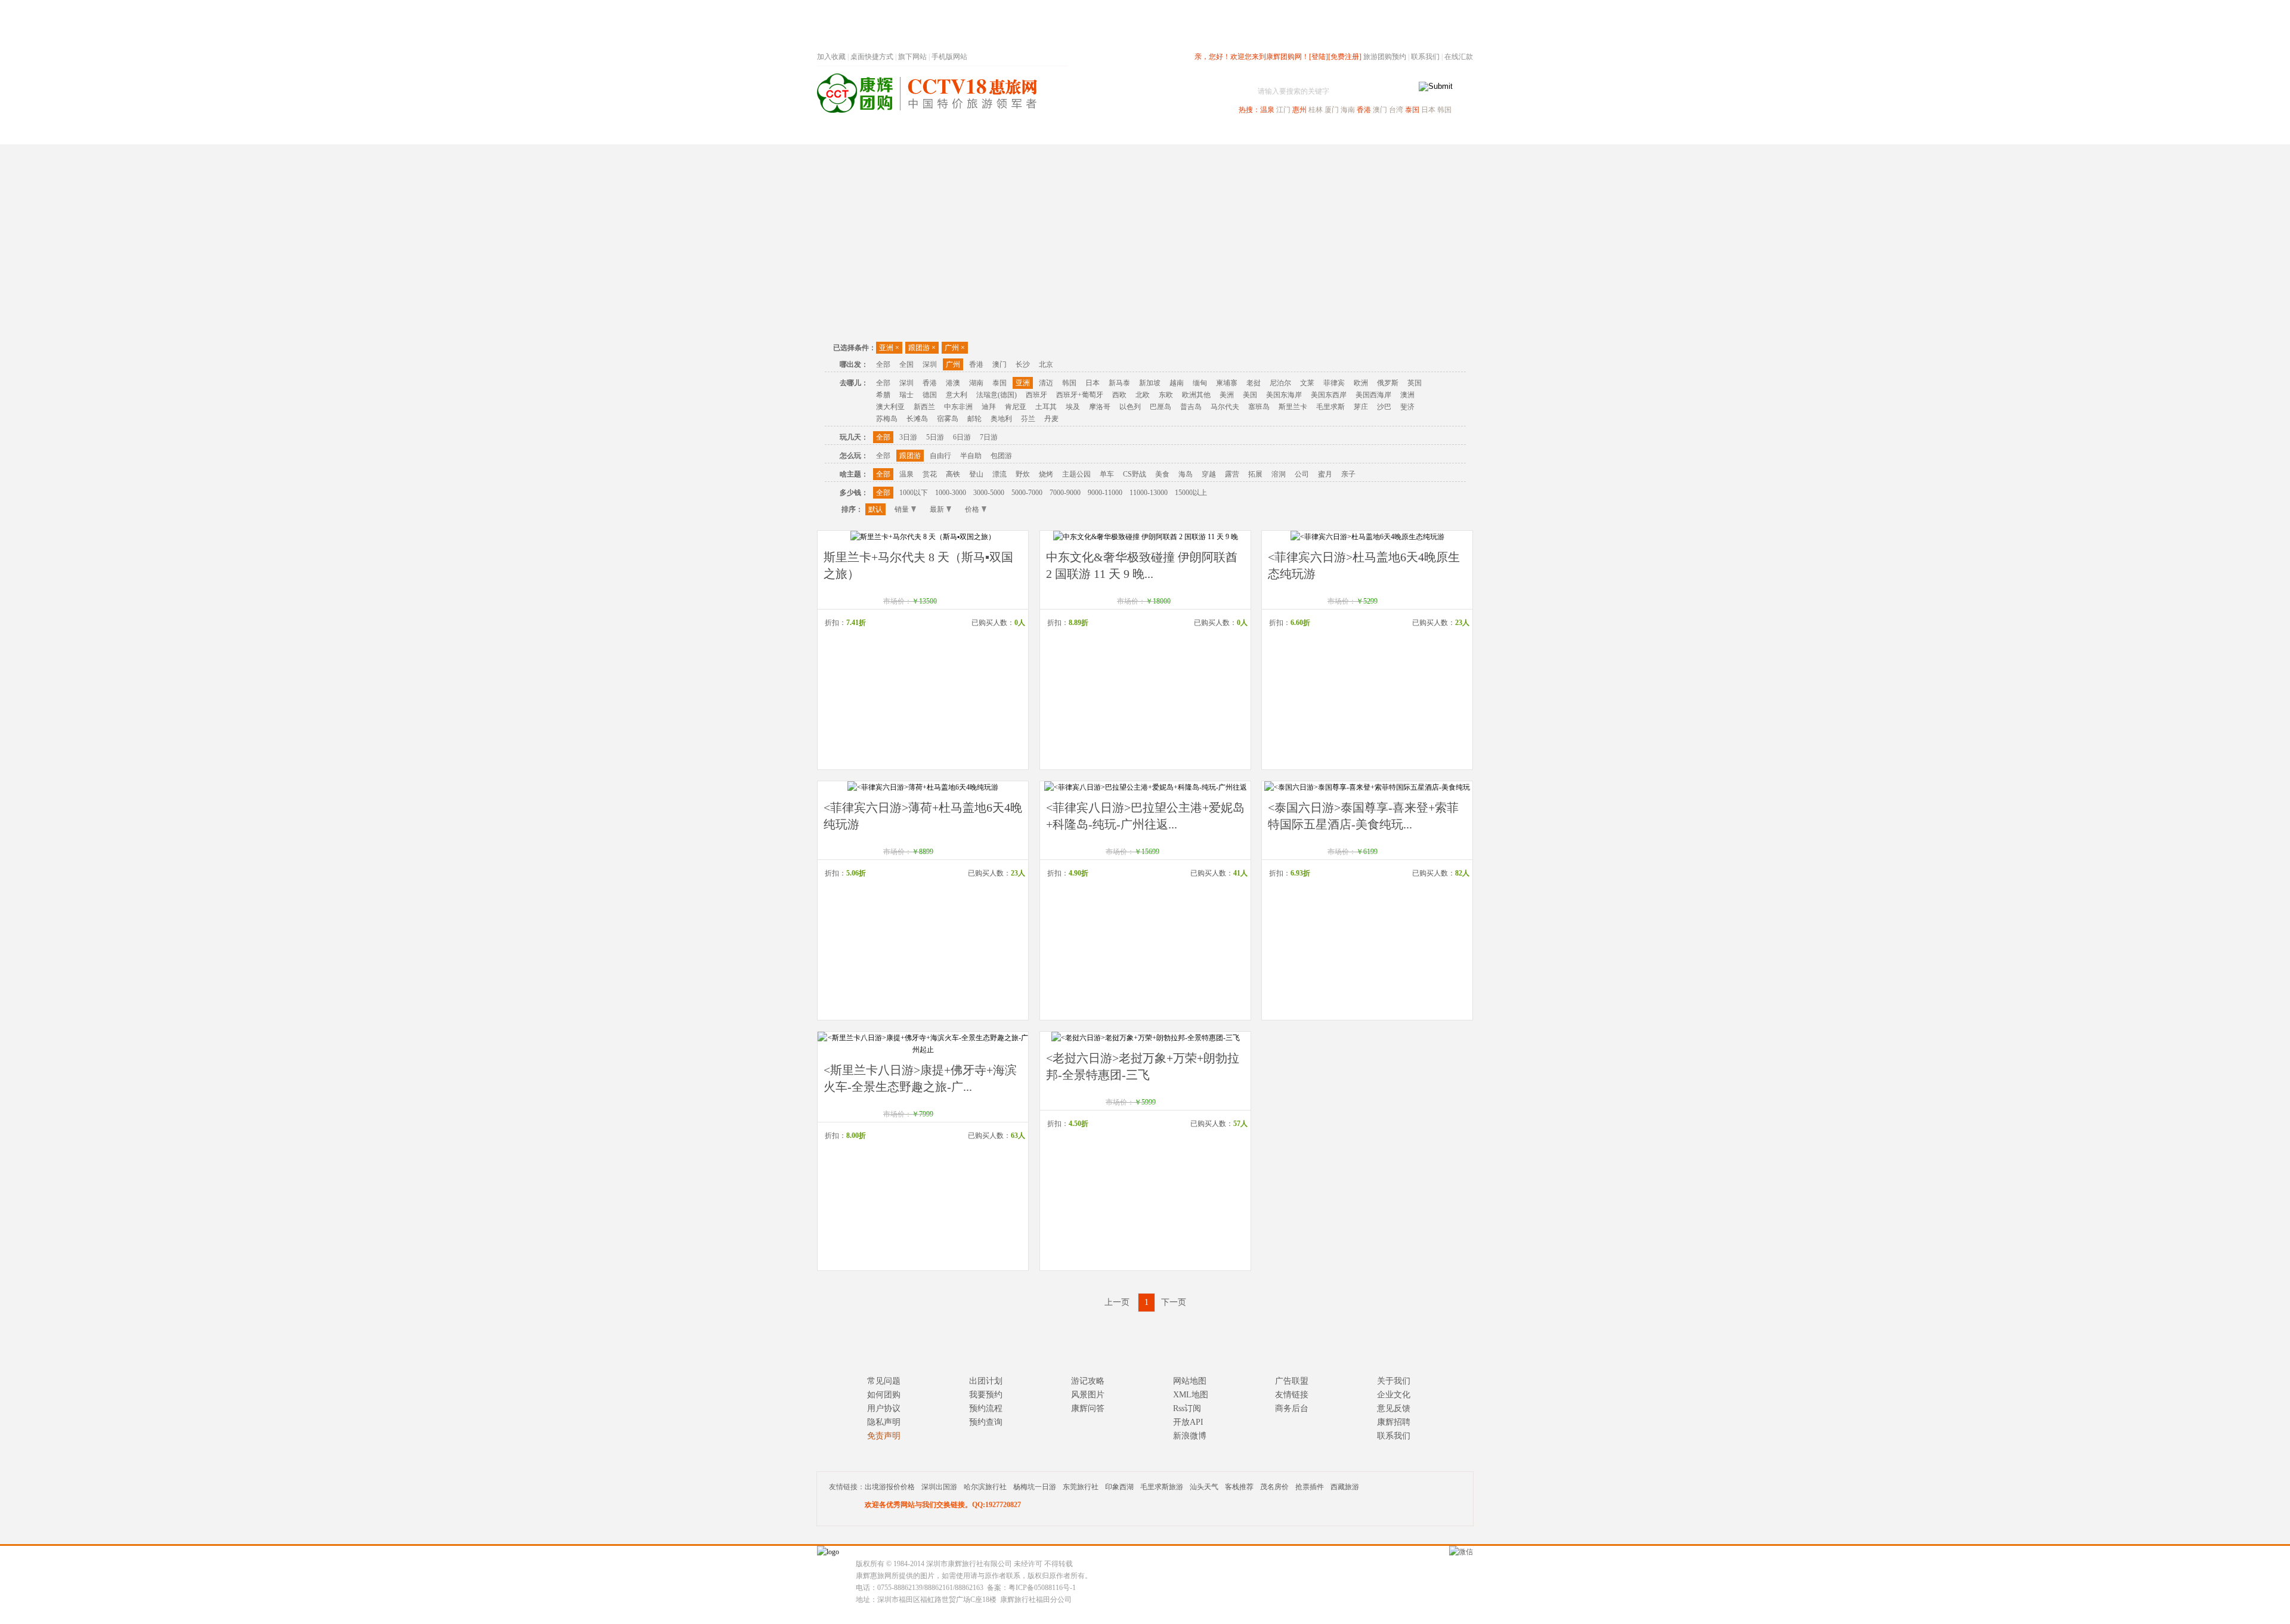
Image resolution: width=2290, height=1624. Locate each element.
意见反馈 (1394, 1408)
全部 (883, 364)
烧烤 (1046, 474)
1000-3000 (951, 493)
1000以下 (914, 493)
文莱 (1307, 383)
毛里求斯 (1330, 407)
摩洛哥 (1100, 407)
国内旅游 (1184, 133)
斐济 (1407, 407)
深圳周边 (1077, 133)
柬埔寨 (1227, 383)
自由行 (940, 456)
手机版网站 (949, 57)
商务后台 (1292, 1408)
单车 (1107, 474)
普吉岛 (1191, 407)
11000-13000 (1149, 493)
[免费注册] (1345, 57)
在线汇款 (1459, 57)
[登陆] (1319, 57)
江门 (1283, 110)
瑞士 (906, 395)
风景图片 (1088, 1395)
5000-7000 (1027, 493)
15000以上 (1191, 493)
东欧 (1166, 395)
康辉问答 (1088, 1408)
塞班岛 (1259, 407)
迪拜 (989, 407)
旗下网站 (912, 57)
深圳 (930, 364)
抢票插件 (1310, 1487)
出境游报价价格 (890, 1487)
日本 (1428, 110)
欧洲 (1361, 383)
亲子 (1348, 474)
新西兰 (924, 407)
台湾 (1396, 110)
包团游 (1001, 456)
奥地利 (1001, 419)
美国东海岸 (1284, 395)
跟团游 (922, 348)
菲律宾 (1334, 383)
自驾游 (1341, 133)
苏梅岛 (887, 419)
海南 (1348, 110)
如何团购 (884, 1395)
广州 (955, 348)
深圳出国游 (939, 1487)
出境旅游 (1292, 133)
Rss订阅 (1187, 1408)
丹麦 (1051, 419)
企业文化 (1394, 1395)
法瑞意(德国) (997, 395)
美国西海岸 (1373, 395)
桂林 (1316, 110)
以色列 (1130, 407)
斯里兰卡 (1293, 407)
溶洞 (1279, 474)
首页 (978, 133)
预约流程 (986, 1408)
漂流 (999, 474)
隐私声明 (884, 1422)
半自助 (971, 456)
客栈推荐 (1239, 1487)
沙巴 (1384, 407)
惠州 (1299, 110)
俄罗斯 (1388, 383)
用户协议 (884, 1408)
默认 (875, 509)
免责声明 (884, 1436)
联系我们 (1425, 57)
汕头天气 (1204, 1487)
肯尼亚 (1016, 407)
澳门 (1380, 110)
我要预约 (986, 1395)
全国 (906, 364)
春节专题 (1023, 133)
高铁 (953, 474)
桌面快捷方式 (872, 57)
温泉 (1267, 110)
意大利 (957, 395)
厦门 (1332, 110)
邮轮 (974, 419)
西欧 (1119, 395)
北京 (1046, 364)
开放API (1188, 1422)
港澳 (953, 383)
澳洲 (1407, 395)
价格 (972, 509)
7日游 (989, 437)
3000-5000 (989, 493)
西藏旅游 (1345, 1487)
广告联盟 (1292, 1381)
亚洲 (889, 348)
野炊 (1023, 474)
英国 (1415, 383)
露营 (1232, 474)
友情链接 (1292, 1395)
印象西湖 (1119, 1487)
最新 (937, 509)
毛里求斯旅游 (1162, 1487)
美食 (1162, 474)
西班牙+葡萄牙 (1080, 395)
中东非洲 (958, 407)
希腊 (883, 395)
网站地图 (1190, 1381)
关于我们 (1394, 1381)
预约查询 (986, 1422)
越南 (1177, 383)
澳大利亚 (890, 407)
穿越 (1209, 474)
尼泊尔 (1280, 383)
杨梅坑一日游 (1035, 1487)
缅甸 (1200, 383)
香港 (1364, 110)
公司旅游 (1444, 133)
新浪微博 (1190, 1436)
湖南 (976, 383)
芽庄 (1361, 407)
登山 (976, 474)
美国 (1250, 395)
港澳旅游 (1238, 133)
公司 (1302, 474)
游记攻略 (1088, 1381)
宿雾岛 (948, 419)
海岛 (1186, 474)
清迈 (1046, 383)
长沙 (1023, 364)
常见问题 (884, 1381)
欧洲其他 (1196, 395)
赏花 (930, 474)
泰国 (1412, 110)
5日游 (935, 437)
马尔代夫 (1225, 407)
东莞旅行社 (1081, 1487)
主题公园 (1076, 474)
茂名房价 (1274, 1487)
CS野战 (1135, 474)
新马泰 (1119, 383)
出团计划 (986, 1381)
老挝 (1254, 383)
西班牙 (1036, 395)
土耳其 (1046, 407)
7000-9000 (1065, 493)
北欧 (1143, 395)
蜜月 (1325, 474)
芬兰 (1028, 419)
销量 (902, 509)
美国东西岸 (1329, 395)
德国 (930, 395)
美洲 (1227, 395)
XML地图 (1191, 1395)
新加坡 (1150, 383)
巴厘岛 (1161, 407)
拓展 (1255, 474)
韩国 (1444, 110)
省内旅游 (1131, 133)
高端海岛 (1391, 133)
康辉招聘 (1394, 1422)
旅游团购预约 (1385, 57)
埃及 (1073, 407)
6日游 (962, 437)
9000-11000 (1105, 493)
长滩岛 (917, 419)
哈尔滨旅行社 (985, 1487)
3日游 (908, 437)
